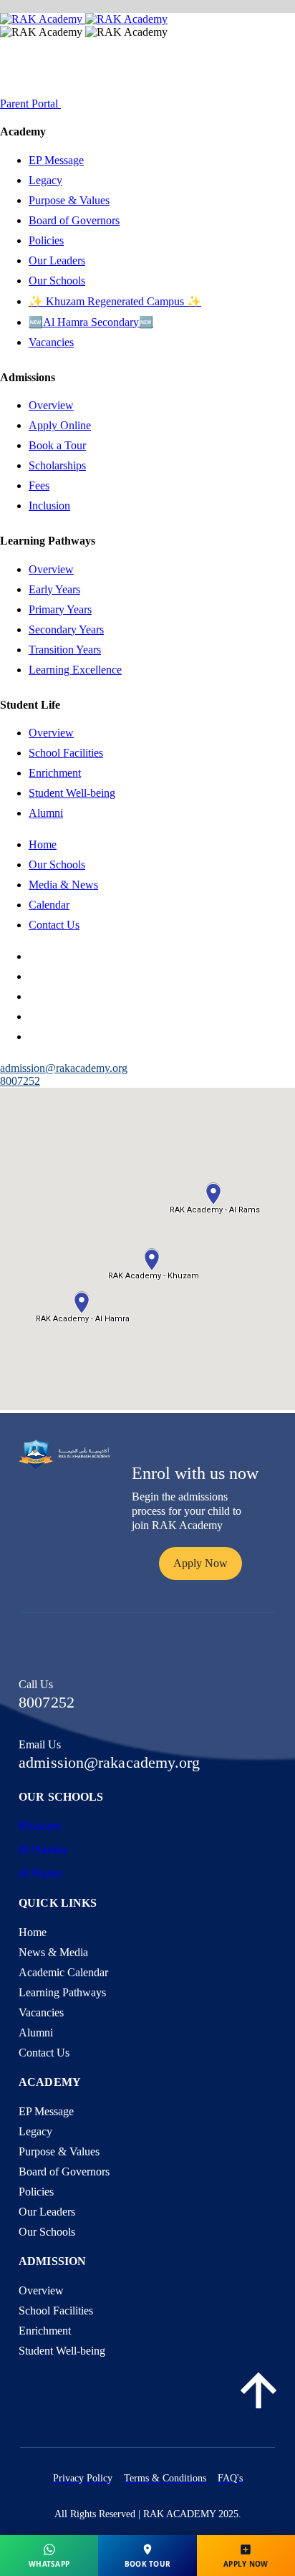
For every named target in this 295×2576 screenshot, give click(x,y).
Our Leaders (57, 260)
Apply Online (60, 425)
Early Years (54, 589)
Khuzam (40, 1826)
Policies (46, 240)
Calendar (49, 905)
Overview (51, 405)
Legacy (45, 180)
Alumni (46, 813)
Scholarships (57, 465)
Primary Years (60, 609)
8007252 (20, 1081)
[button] (200, 1564)
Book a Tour (57, 445)
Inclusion (49, 506)
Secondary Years (66, 629)
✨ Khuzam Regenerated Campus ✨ (115, 301)
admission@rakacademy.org (109, 1762)
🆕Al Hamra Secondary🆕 (91, 322)
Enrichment (55, 773)
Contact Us (54, 925)
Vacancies (51, 342)
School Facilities (66, 753)
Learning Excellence (75, 670)
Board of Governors (74, 220)
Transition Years (65, 650)
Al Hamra (43, 1850)
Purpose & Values (69, 200)
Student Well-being (72, 793)
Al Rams (40, 1873)
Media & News (63, 885)
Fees (39, 485)
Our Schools (57, 281)
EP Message (56, 160)
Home (43, 844)
